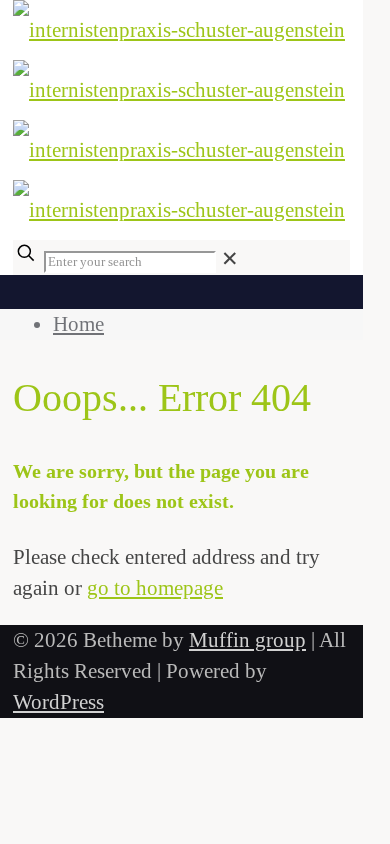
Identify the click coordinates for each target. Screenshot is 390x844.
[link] (230, 259)
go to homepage (155, 588)
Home (78, 324)
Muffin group (247, 640)
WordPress (58, 702)
